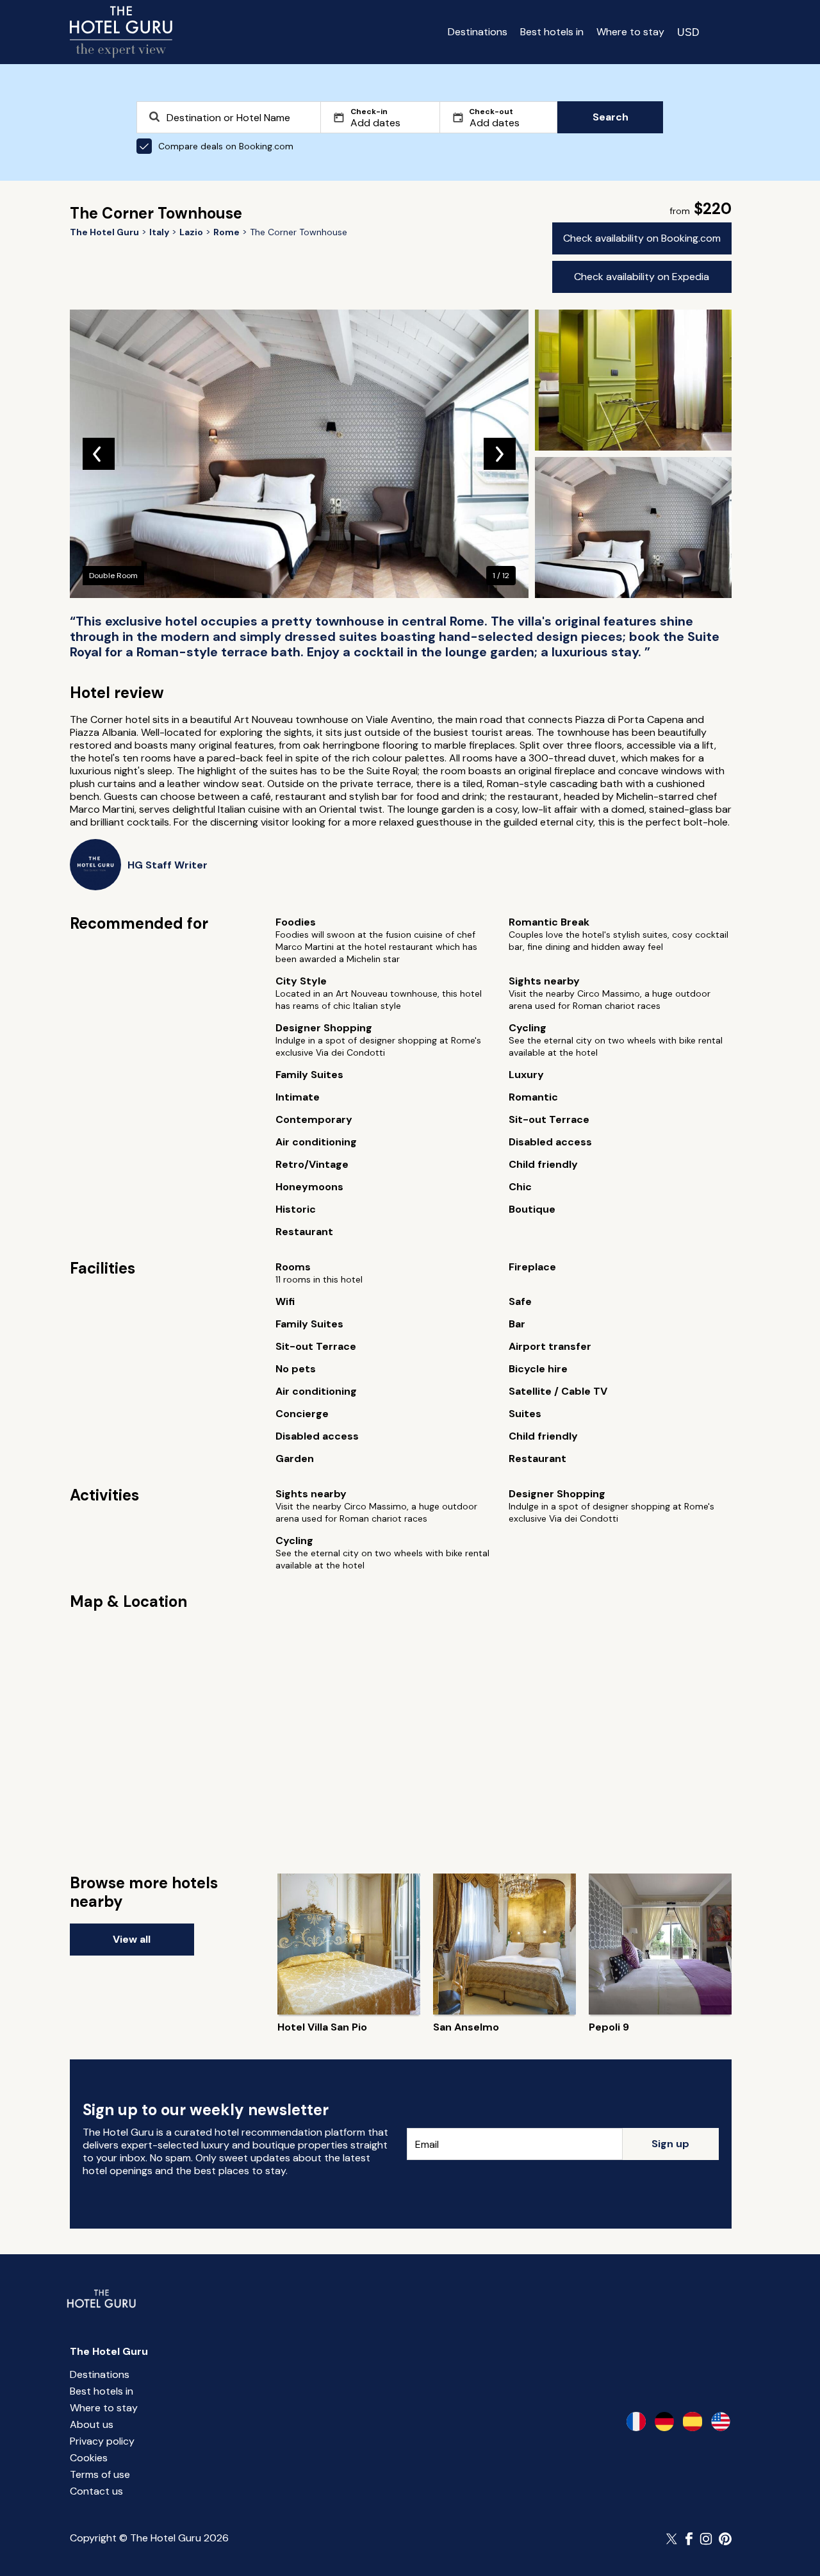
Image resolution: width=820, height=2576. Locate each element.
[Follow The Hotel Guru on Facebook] (689, 2539)
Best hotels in (552, 32)
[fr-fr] (636, 2422)
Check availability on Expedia (642, 277)
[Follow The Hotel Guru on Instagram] (706, 2539)
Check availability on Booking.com (642, 238)
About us (92, 2424)
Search (611, 117)
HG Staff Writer (168, 865)
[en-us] (721, 2422)
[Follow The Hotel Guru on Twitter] (673, 2539)
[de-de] (664, 2422)
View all (132, 1939)
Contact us (96, 2491)
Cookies (89, 2458)
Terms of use (100, 2474)
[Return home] (121, 32)
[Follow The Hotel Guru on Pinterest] (725, 2539)
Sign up (670, 2144)
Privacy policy (102, 2441)
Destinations (478, 32)
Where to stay (630, 32)
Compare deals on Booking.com (226, 146)
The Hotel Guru (109, 2351)
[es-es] (693, 2422)
